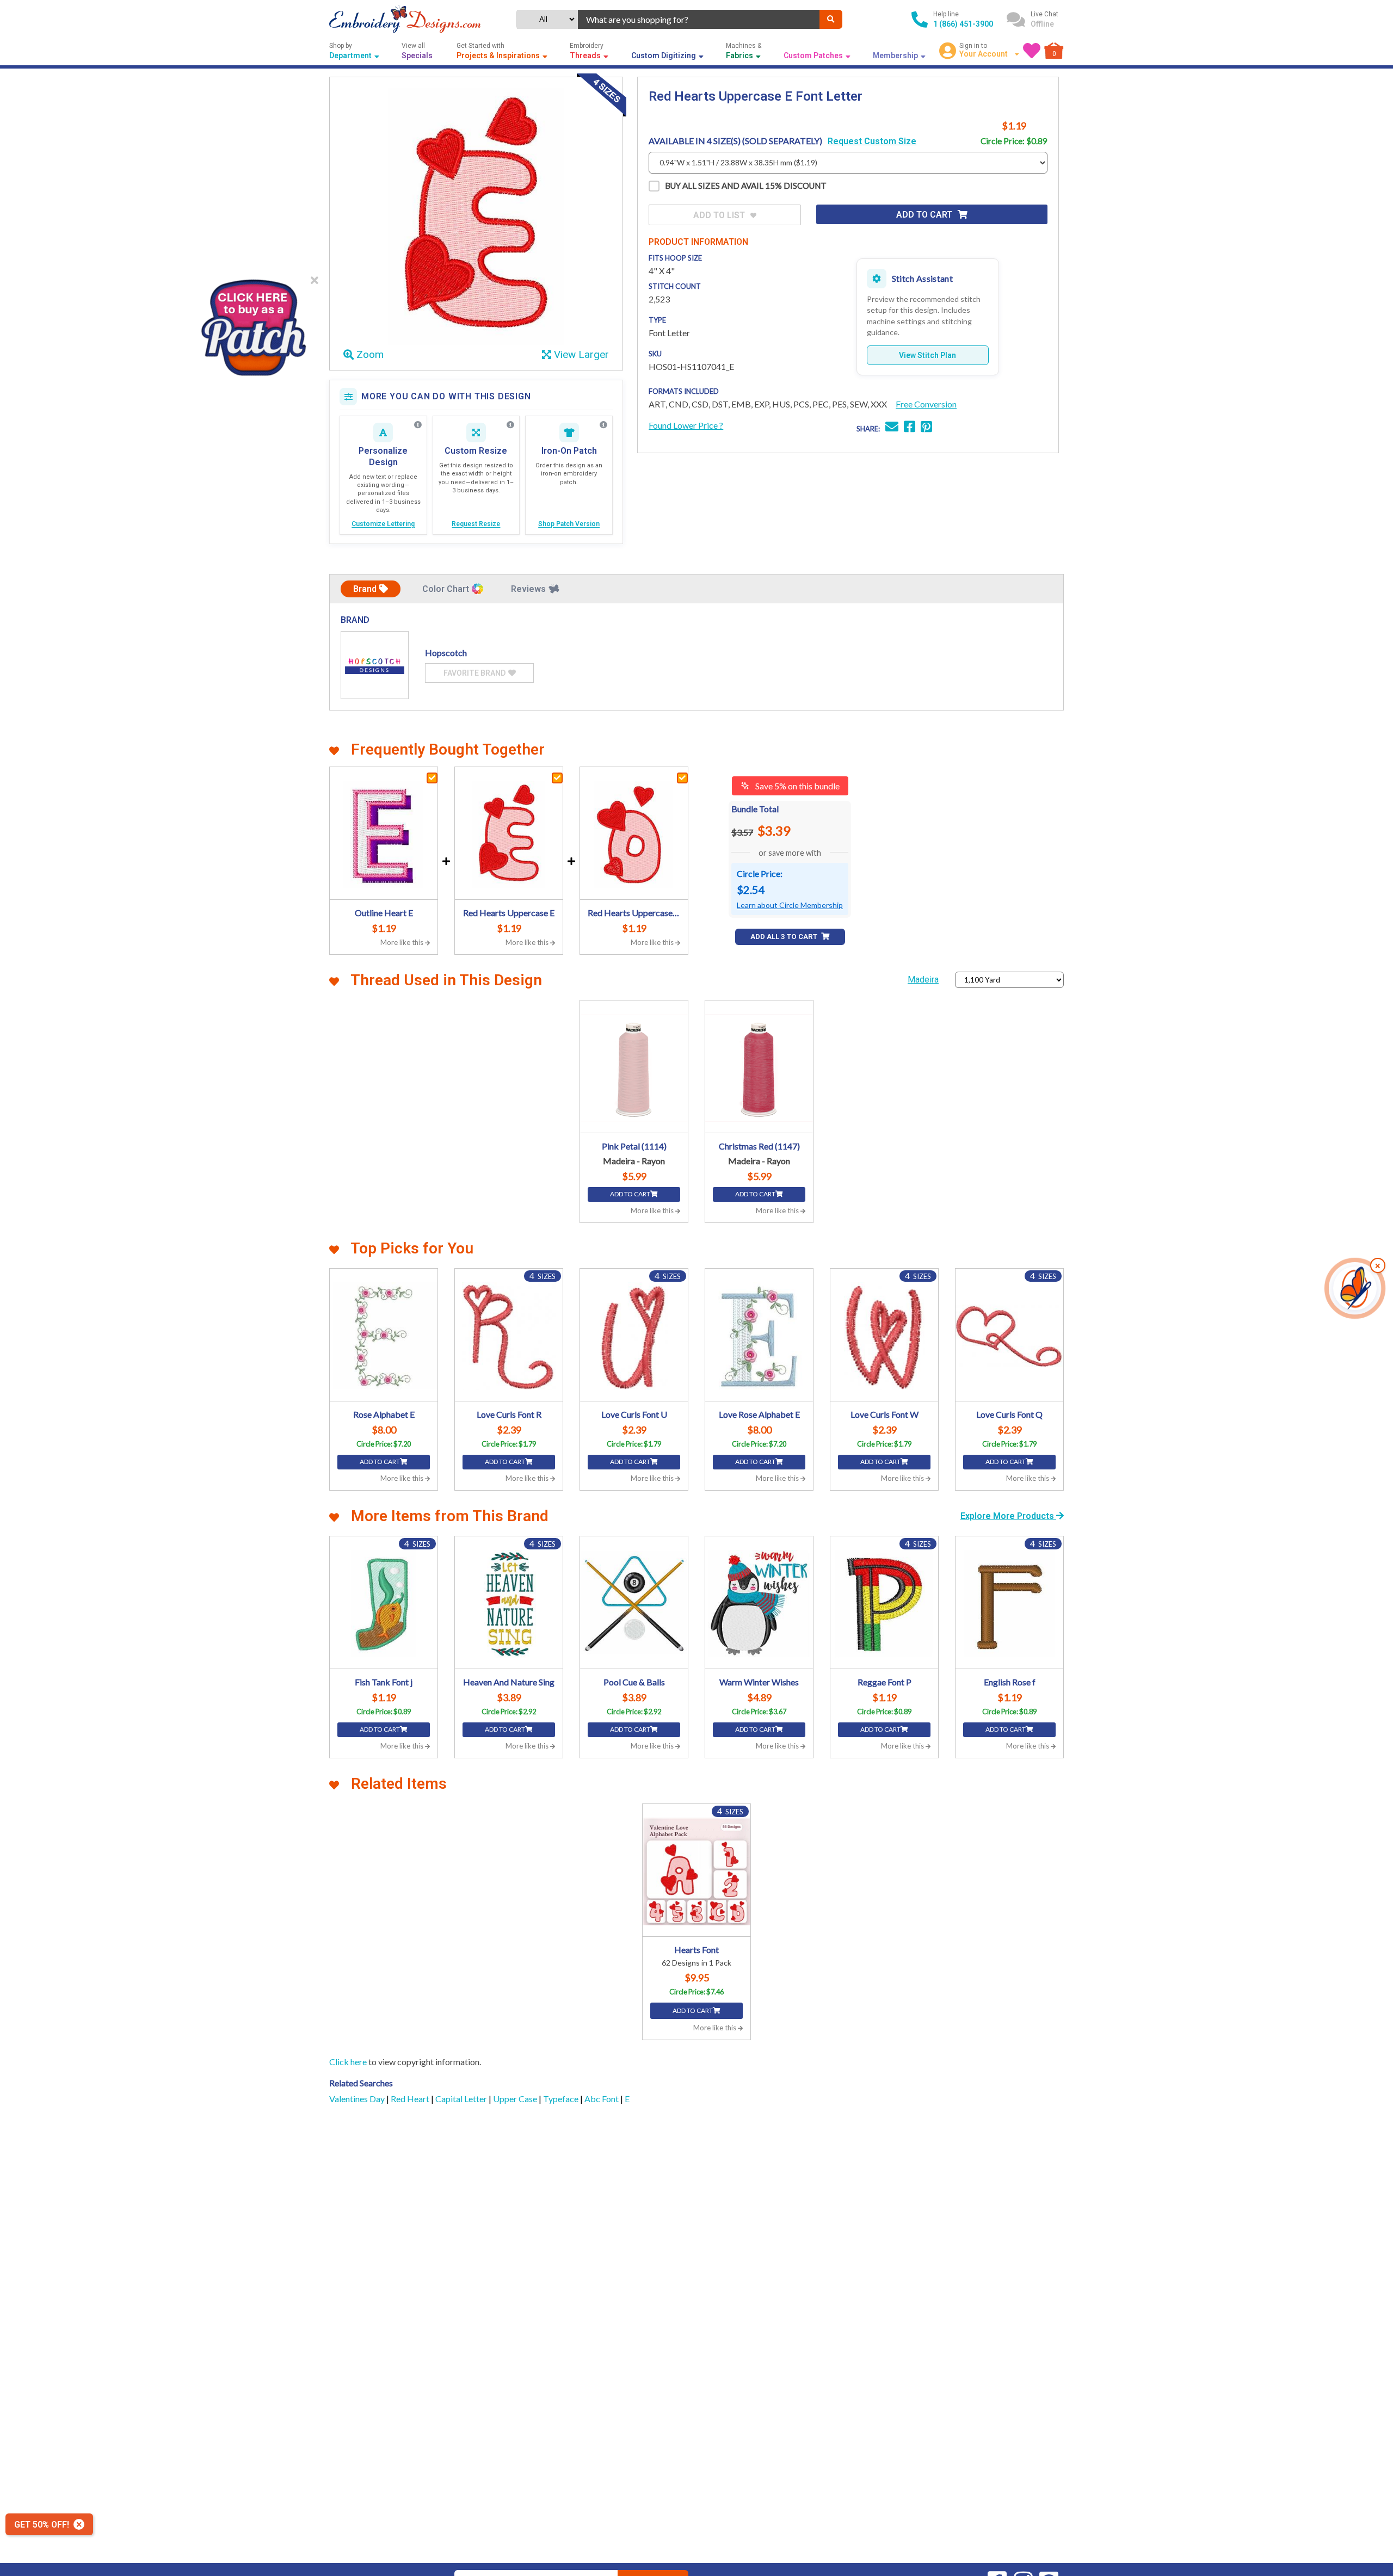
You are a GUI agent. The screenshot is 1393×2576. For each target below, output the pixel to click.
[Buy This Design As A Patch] (253, 324)
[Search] (831, 19)
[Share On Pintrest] (926, 428)
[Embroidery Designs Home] (405, 19)
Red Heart (411, 2099)
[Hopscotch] (375, 665)
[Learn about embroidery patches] (603, 425)
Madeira (923, 980)
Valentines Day (358, 2099)
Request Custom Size (872, 141)
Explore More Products (1008, 1516)
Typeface (562, 2099)
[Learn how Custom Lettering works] (418, 425)
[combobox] (699, 19)
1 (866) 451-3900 (963, 24)
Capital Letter (462, 2099)
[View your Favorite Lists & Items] (1032, 51)
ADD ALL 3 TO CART (785, 937)
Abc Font (602, 2099)
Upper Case (516, 2099)
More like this (403, 942)
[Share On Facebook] (910, 428)
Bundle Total (755, 809)
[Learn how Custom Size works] (510, 425)
